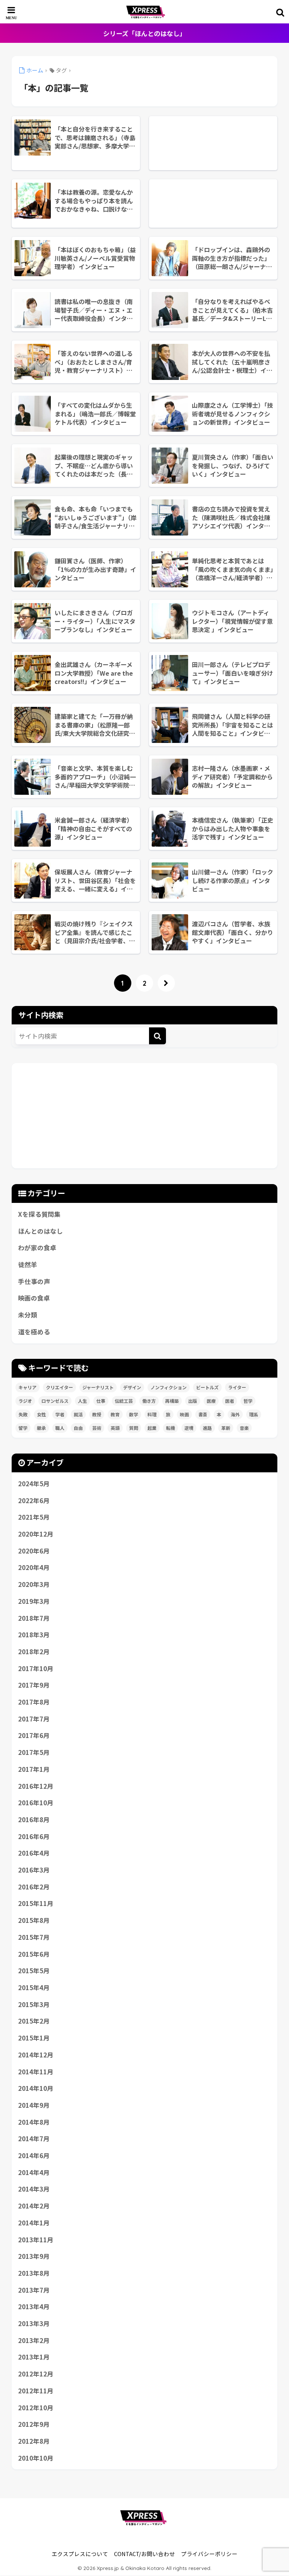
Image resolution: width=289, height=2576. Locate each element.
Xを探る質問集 (39, 1214)
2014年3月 (34, 2189)
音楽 (244, 1428)
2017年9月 (34, 1685)
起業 (152, 1428)
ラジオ (25, 1401)
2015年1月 (34, 2038)
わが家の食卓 (37, 1248)
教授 (97, 1414)
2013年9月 (34, 2256)
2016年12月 (36, 1786)
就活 (78, 1414)
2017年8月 (34, 1702)
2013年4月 (34, 2307)
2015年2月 (34, 2021)
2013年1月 (34, 2357)
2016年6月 (34, 1836)
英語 (115, 1428)
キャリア (27, 1387)
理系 (254, 1414)
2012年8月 (34, 2441)
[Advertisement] (213, 143)
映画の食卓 (34, 1298)
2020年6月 (34, 1551)
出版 (193, 1401)
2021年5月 (34, 1517)
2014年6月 (34, 2155)
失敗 (23, 1414)
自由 (78, 1428)
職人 (60, 1428)
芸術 (97, 1428)
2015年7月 (34, 1937)
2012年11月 (36, 2391)
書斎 (203, 1414)
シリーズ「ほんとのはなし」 (144, 33)
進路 (207, 1428)
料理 (152, 1414)
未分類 (28, 1315)
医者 (230, 1401)
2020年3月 (34, 1584)
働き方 (149, 1401)
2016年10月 (36, 1803)
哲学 (248, 1401)
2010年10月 (36, 2458)
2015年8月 (34, 1920)
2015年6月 (34, 1954)
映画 (184, 1414)
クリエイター (59, 1387)
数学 (134, 1414)
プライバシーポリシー (209, 2554)
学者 (60, 1414)
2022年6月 (34, 1501)
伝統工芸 (124, 1401)
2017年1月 (34, 1769)
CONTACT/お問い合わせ (144, 2554)
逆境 (189, 1428)
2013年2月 (34, 2340)
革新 (226, 1428)
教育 (115, 1414)
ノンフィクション (169, 1387)
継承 (41, 1428)
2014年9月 (34, 2105)
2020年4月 (34, 1567)
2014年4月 (34, 2172)
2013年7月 (34, 2290)
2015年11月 (36, 1903)
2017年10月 (36, 1668)
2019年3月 (34, 1601)
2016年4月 (34, 1853)
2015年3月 (34, 2004)
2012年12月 (36, 2374)
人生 (82, 1401)
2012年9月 (34, 2424)
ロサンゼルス (55, 1401)
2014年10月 (36, 2088)
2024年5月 (34, 1484)
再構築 (172, 1401)
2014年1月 (34, 2223)
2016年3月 (34, 1870)
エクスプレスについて (80, 2554)
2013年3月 (34, 2323)
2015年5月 (34, 1971)
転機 (170, 1428)
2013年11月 (36, 2240)
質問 (134, 1428)
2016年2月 (34, 1887)
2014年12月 (36, 2055)
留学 (23, 1428)
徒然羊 (28, 1265)
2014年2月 (34, 2206)
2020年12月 (36, 1534)
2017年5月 (34, 1752)
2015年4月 (34, 1988)
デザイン (132, 1387)
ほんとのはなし (40, 1231)
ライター (237, 1387)
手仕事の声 (34, 1281)
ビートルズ (207, 1387)
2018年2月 (34, 1652)
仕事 (101, 1401)
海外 (235, 1414)
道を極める (34, 1332)
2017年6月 (34, 1735)
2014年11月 (36, 2072)
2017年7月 (34, 1719)
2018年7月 (34, 1618)
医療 (211, 1401)
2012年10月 (36, 2408)
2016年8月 (34, 1820)
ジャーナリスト (98, 1387)
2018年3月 (34, 1635)
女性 (41, 1414)
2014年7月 (34, 2139)
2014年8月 (34, 2122)
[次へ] (166, 983)
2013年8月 (34, 2273)
